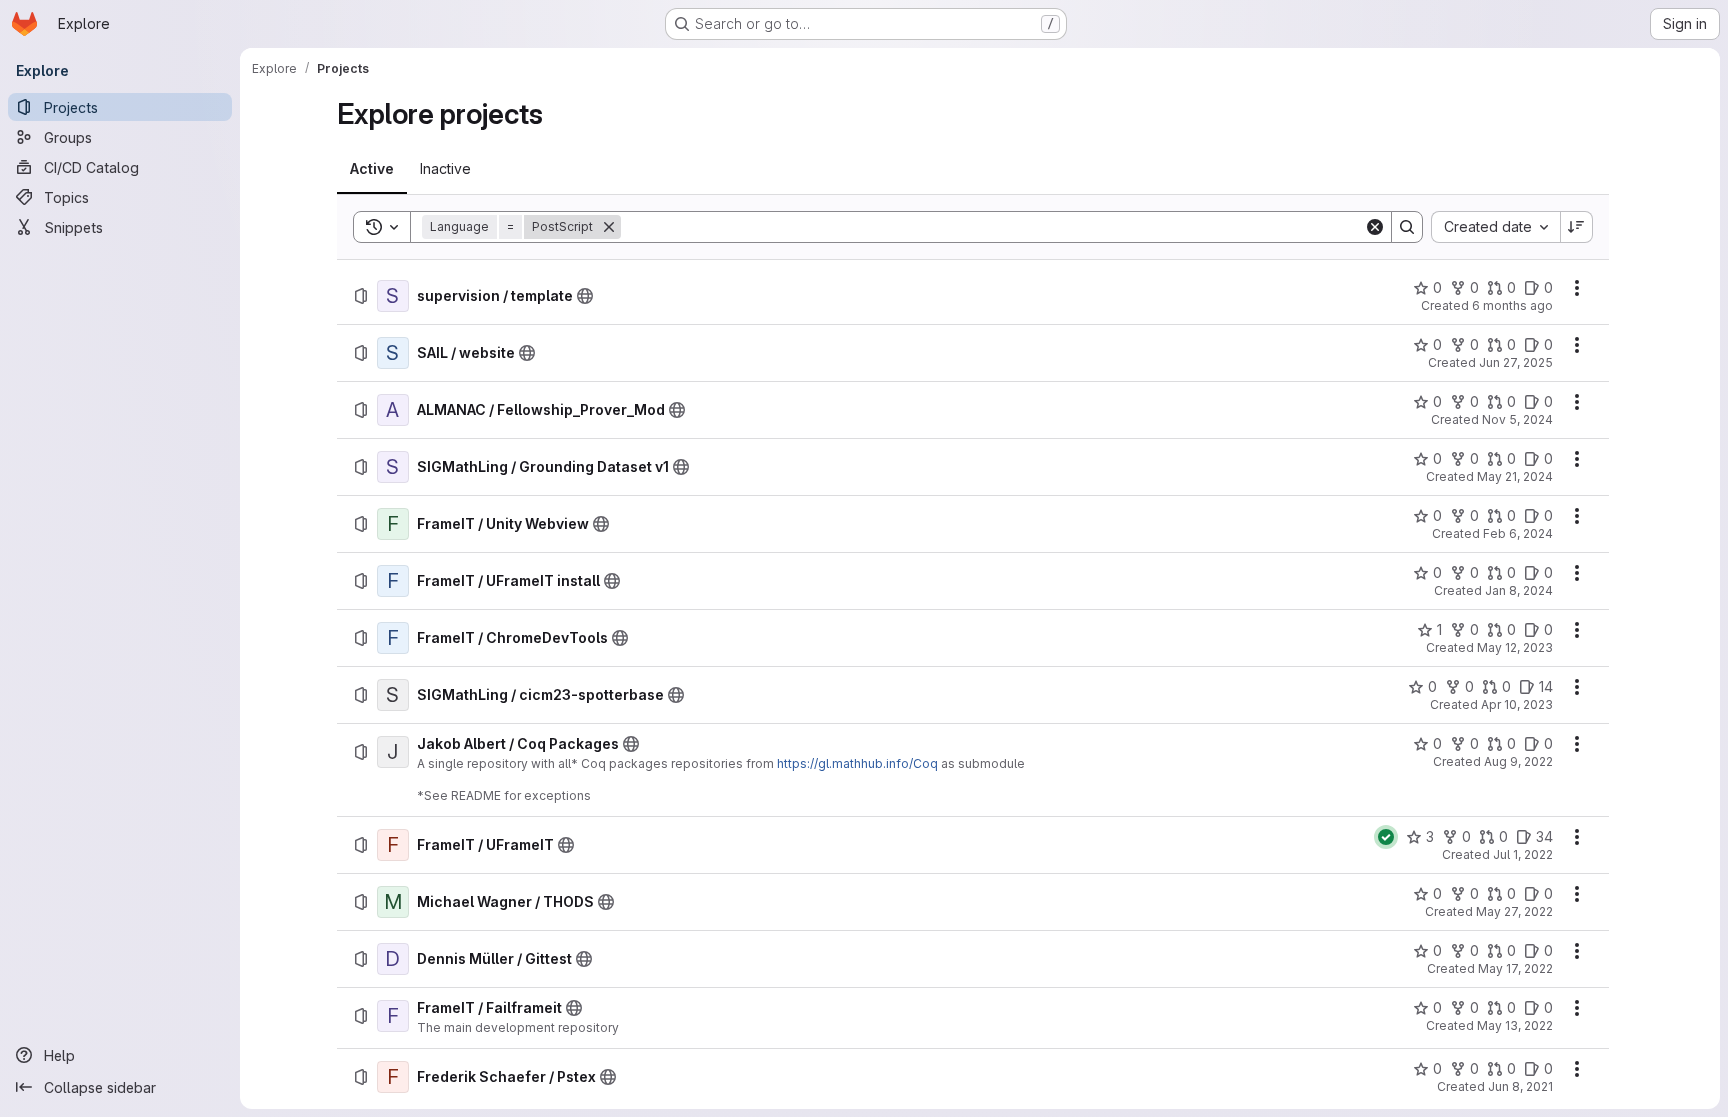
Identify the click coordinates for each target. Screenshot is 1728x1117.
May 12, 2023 (1515, 647)
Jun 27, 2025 (1516, 362)
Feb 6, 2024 (1518, 533)
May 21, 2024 (1515, 476)
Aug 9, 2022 (1518, 761)
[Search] (1407, 227)
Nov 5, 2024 (1517, 419)
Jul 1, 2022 (1523, 854)
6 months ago (1512, 305)
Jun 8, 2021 (1520, 1086)
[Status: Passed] (1386, 837)
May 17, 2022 (1515, 968)
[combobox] (1495, 227)
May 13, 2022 (1515, 1025)
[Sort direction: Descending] (1577, 227)
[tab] (372, 169)
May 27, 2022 (1514, 911)
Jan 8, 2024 (1519, 590)
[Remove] (609, 227)
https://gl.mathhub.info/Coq (857, 763)
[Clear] (1375, 227)
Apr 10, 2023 (1517, 704)
